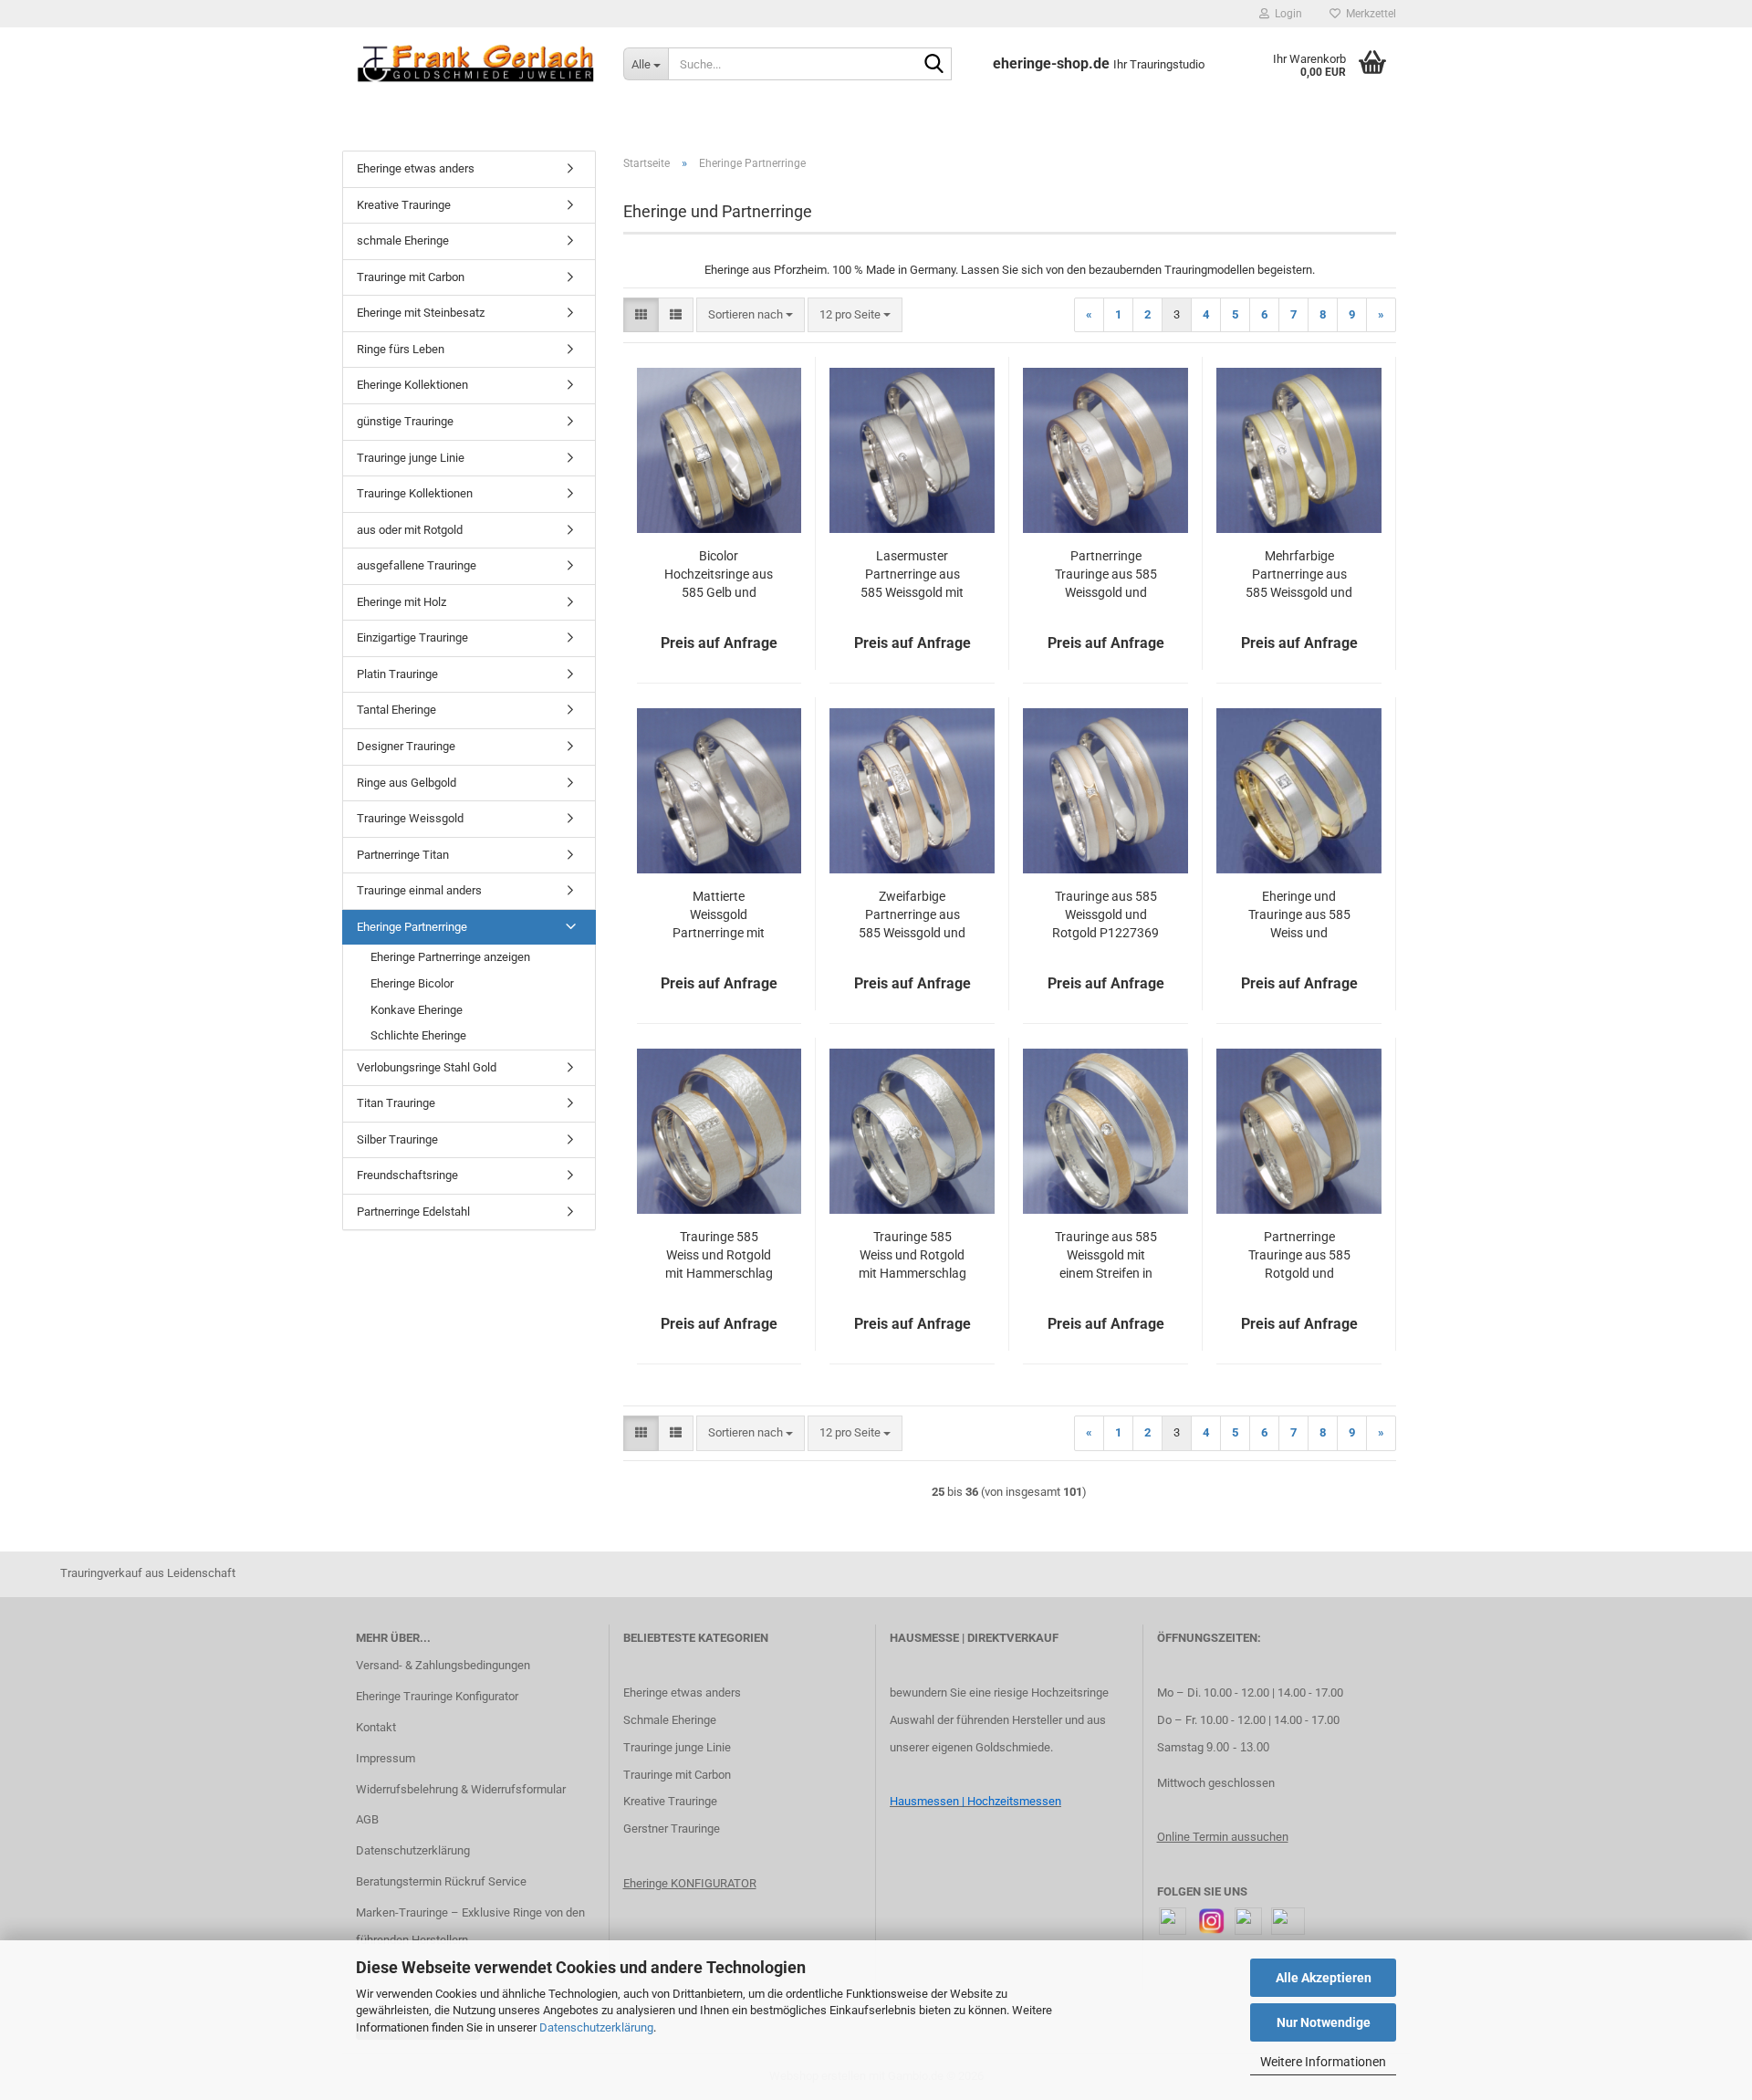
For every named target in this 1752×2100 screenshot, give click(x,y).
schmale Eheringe (403, 240)
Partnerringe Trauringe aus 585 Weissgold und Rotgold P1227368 (1105, 575)
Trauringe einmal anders (419, 890)
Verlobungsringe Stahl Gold (427, 1067)
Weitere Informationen (1323, 2062)
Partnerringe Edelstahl (413, 1212)
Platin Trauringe (397, 674)
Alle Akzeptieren (1324, 1978)
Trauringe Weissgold (410, 818)
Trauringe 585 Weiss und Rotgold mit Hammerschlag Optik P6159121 (912, 1256)
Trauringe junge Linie (411, 458)
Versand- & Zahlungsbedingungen (443, 1665)
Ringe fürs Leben (401, 349)
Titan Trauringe (396, 1103)
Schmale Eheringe (670, 1720)
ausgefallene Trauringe (417, 565)
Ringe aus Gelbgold (407, 783)
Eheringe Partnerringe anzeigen (450, 957)
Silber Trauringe (397, 1139)
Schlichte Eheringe (418, 1035)
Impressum (386, 1758)
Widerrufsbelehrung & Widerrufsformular (461, 1789)
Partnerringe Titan (403, 855)
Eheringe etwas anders (416, 168)
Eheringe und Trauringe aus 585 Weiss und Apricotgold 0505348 (1299, 915)
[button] (641, 315)
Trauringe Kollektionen (415, 493)
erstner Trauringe (676, 1828)
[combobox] (751, 315)
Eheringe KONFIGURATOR (690, 1883)
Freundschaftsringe (407, 1175)
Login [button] (1286, 14)
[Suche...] (934, 65)
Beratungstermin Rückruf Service (441, 1881)
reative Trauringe (674, 1801)
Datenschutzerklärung (596, 2027)
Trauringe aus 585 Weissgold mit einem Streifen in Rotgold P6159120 (1105, 1256)
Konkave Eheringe (417, 1010)
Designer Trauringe (406, 746)
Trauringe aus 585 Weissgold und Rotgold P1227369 (1105, 914)
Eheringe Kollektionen (412, 385)
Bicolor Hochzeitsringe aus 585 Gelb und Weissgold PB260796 (719, 575)
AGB (367, 1819)
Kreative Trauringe (404, 205)
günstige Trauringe (405, 421)
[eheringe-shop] (476, 64)
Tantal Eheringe (396, 710)
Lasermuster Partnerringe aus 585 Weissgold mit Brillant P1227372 (912, 575)
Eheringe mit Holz (401, 602)
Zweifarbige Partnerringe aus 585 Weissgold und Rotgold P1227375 (912, 915)
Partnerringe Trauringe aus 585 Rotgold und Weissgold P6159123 (1299, 1256)
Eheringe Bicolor (412, 983)
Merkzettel (1368, 14)
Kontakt (376, 1727)
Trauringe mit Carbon (411, 277)
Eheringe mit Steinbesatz (421, 313)
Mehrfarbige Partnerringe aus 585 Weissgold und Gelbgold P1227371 (1299, 575)
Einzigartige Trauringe (412, 637)
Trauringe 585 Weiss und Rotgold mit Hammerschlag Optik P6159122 (719, 1256)
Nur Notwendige (1324, 2022)
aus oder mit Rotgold (410, 530)
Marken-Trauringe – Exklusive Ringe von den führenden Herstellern (470, 1926)
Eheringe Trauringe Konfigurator (437, 1696)
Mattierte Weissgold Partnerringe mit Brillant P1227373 (719, 915)
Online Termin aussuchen (1223, 1837)
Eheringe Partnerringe (412, 927)
